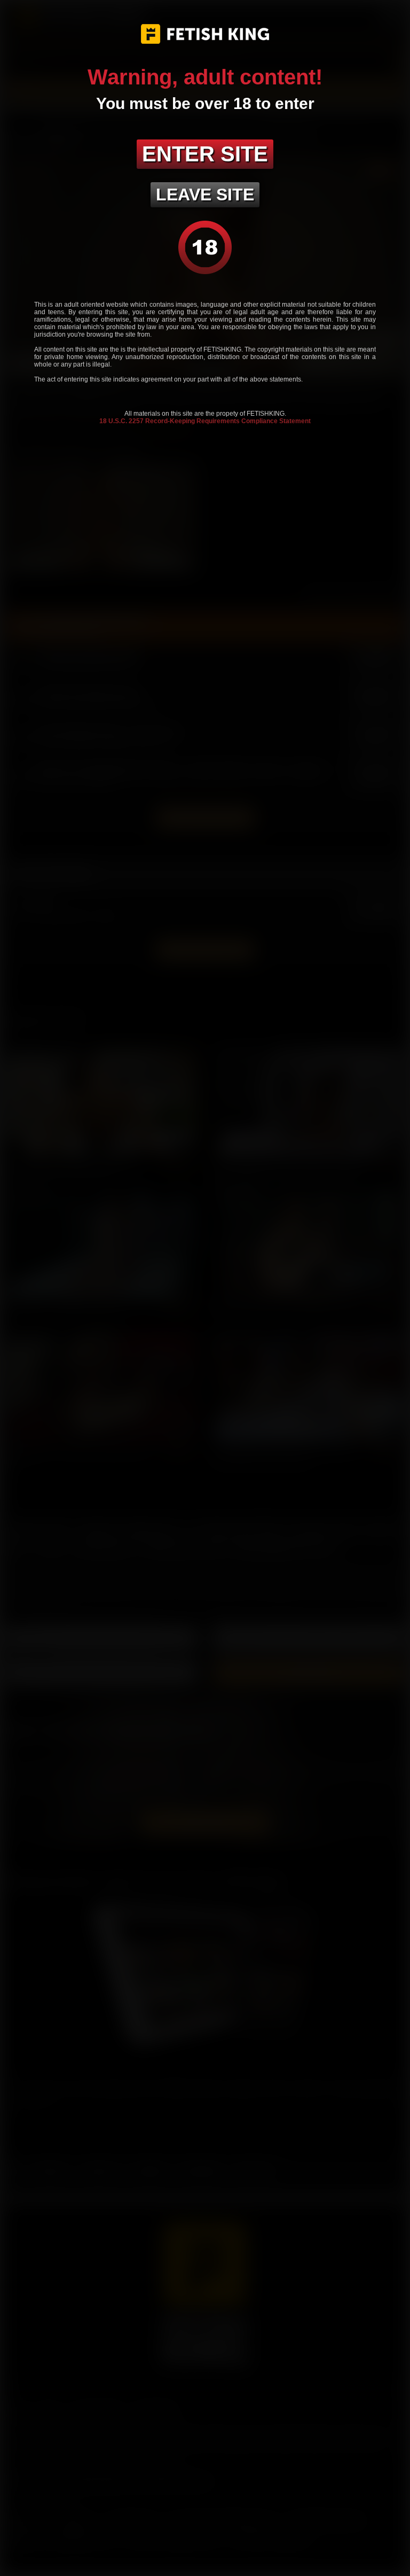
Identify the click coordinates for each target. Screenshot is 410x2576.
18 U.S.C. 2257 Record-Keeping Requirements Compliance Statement (205, 421)
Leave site (205, 194)
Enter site (205, 154)
